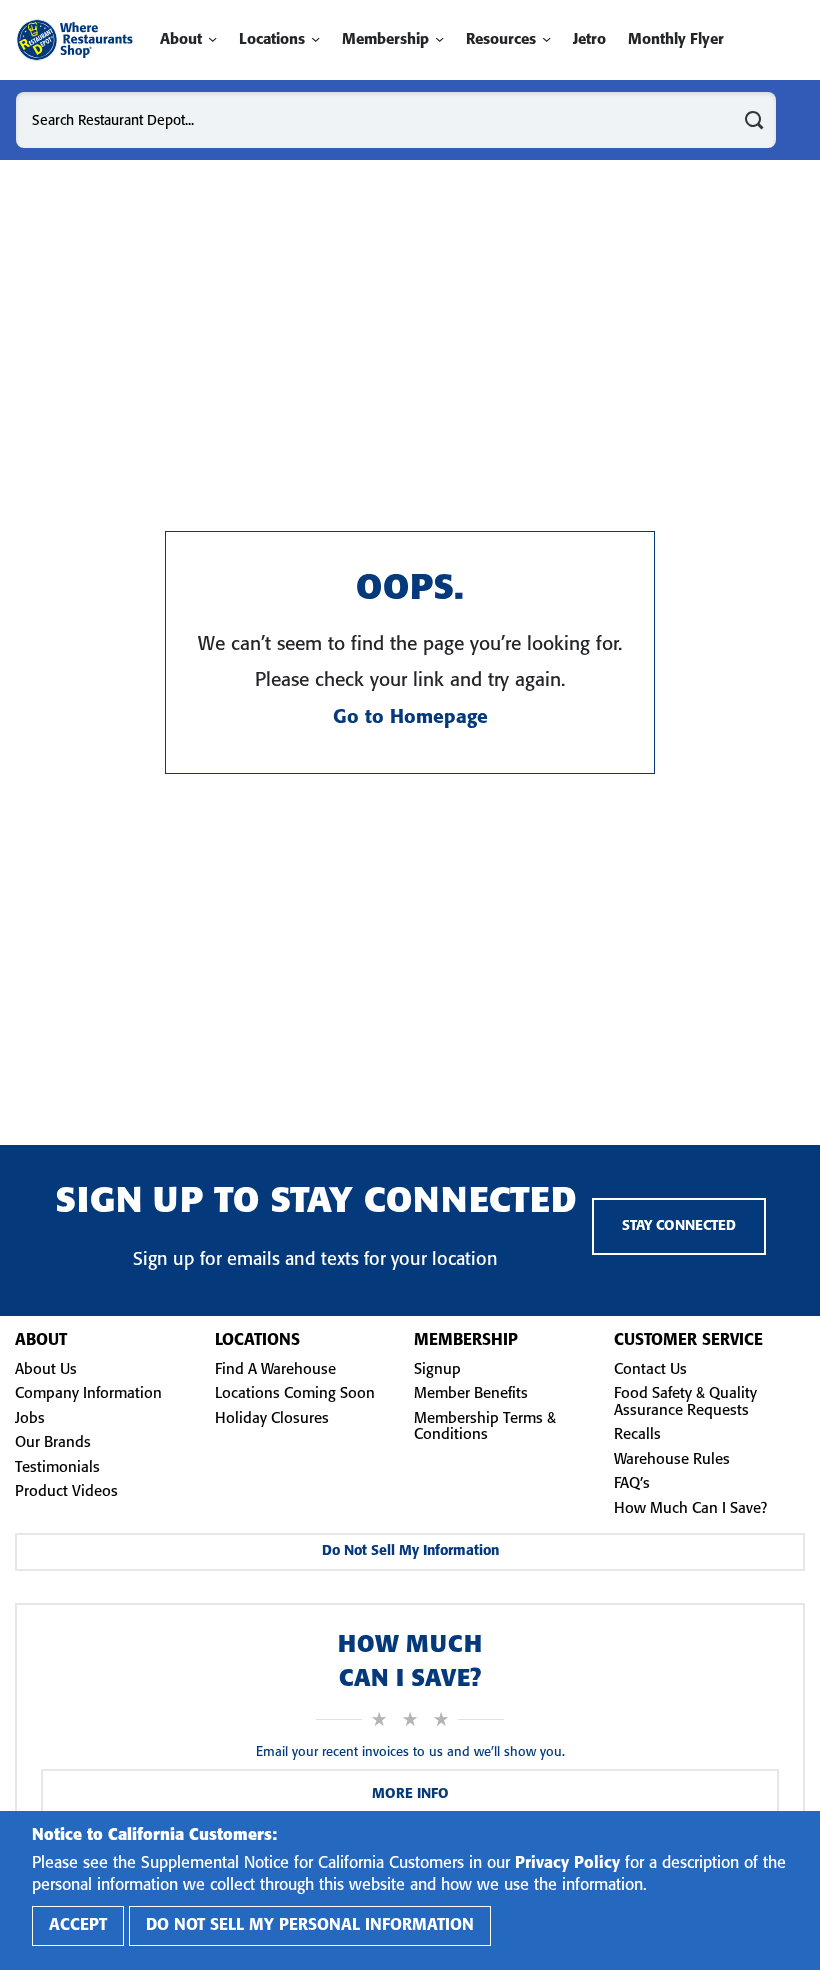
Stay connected (679, 1226)
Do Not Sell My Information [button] (410, 1551)
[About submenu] (212, 39)
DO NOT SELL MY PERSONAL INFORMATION (310, 1925)
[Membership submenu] (439, 39)
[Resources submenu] (546, 39)
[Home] (74, 40)
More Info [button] (410, 1794)
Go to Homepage (410, 718)
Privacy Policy (567, 1863)
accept (78, 1925)
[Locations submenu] (315, 39)
